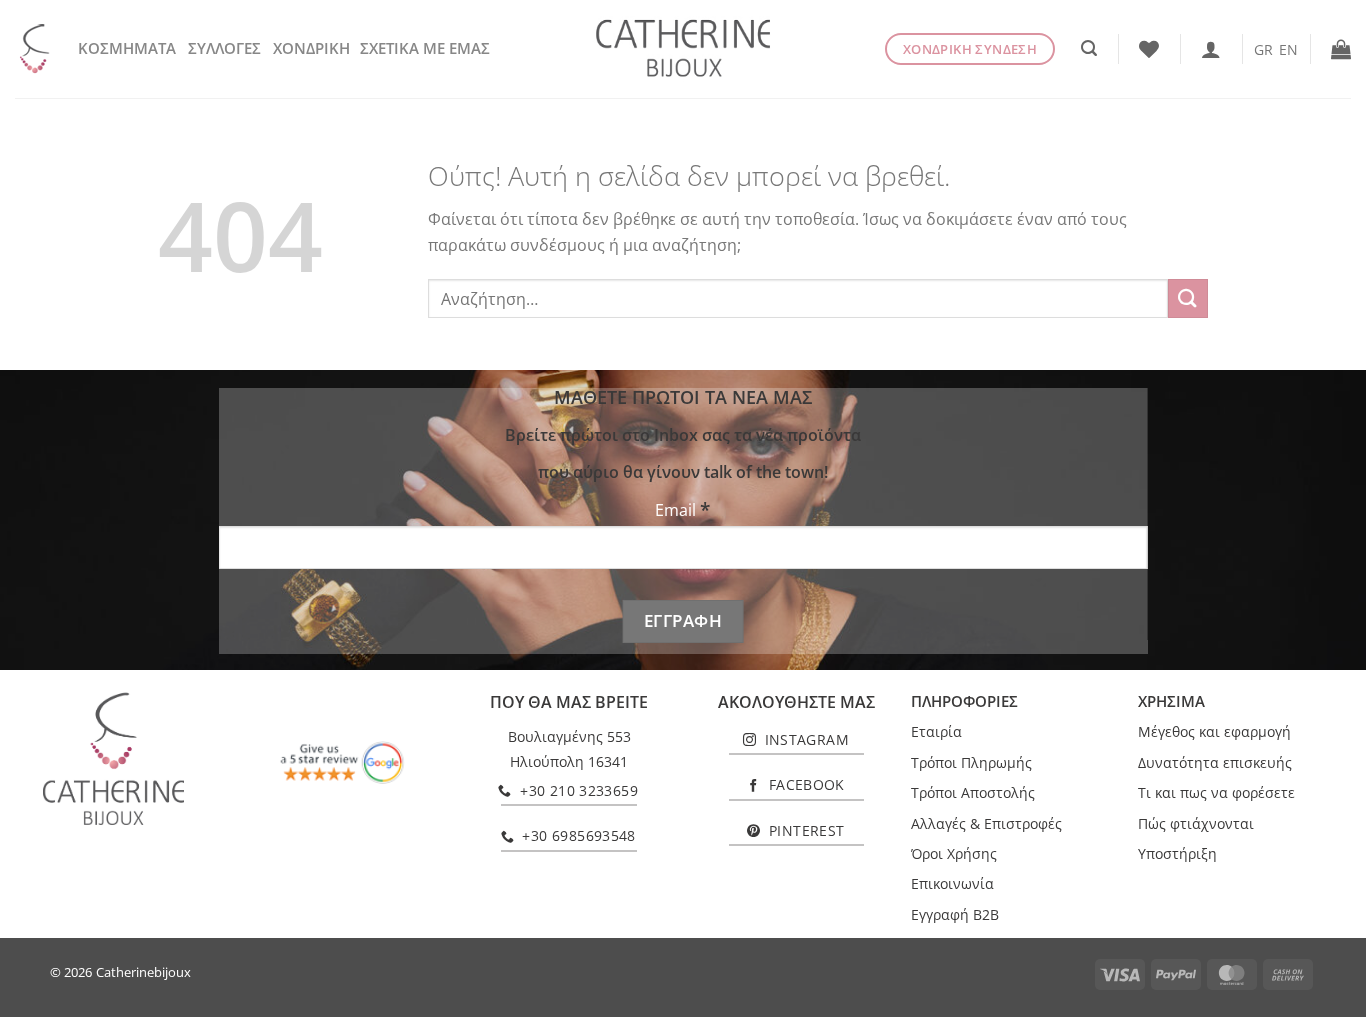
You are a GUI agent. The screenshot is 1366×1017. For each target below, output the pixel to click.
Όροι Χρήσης (954, 853)
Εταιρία (936, 731)
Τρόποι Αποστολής (973, 792)
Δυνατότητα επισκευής (1215, 762)
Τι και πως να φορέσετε (1216, 792)
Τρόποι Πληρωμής (971, 762)
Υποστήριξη (1177, 853)
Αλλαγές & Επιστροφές (986, 823)
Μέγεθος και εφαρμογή (1214, 731)
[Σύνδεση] (1211, 49)
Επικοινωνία (952, 883)
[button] (1089, 48)
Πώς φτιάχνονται (1196, 823)
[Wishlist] (1149, 49)
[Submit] (1188, 298)
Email (682, 509)
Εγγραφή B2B (955, 914)
